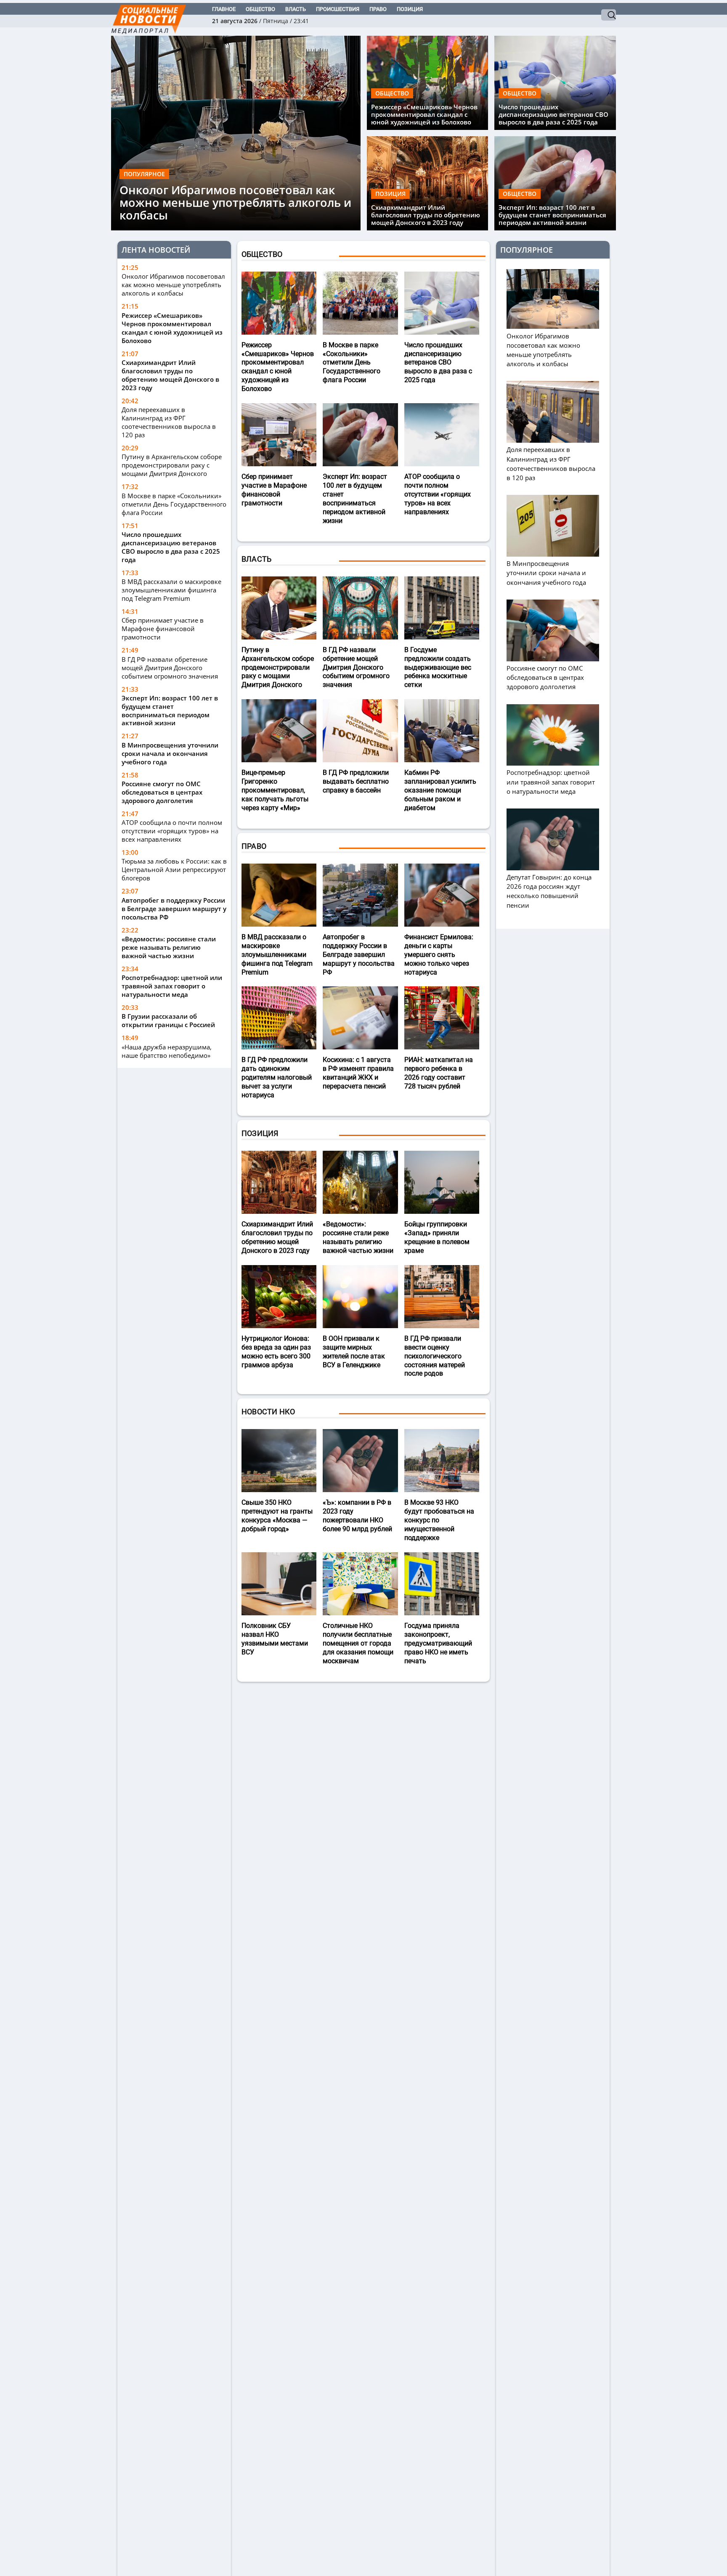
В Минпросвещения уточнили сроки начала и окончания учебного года (170, 753)
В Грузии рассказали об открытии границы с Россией (168, 1020)
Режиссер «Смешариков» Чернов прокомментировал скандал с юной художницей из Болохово (424, 114)
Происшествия (338, 9)
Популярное (144, 174)
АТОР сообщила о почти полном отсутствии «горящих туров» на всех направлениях (172, 831)
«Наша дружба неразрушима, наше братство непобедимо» (167, 1051)
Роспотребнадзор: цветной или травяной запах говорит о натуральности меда (172, 986)
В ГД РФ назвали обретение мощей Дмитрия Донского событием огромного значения (170, 667)
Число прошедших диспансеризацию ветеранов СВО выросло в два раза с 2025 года (553, 114)
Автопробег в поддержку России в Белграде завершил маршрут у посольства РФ (174, 909)
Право (378, 9)
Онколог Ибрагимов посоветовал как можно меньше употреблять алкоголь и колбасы (235, 203)
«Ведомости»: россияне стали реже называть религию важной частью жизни (169, 947)
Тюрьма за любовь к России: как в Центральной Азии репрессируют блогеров (174, 869)
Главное (224, 9)
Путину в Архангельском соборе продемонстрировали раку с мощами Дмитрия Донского (172, 465)
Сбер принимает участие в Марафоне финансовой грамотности (163, 629)
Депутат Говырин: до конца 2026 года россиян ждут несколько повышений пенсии (549, 891)
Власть (296, 9)
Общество (260, 9)
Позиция (410, 9)
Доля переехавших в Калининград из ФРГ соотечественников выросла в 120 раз (169, 422)
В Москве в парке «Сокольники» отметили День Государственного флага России (174, 504)
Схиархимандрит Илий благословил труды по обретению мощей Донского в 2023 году (426, 215)
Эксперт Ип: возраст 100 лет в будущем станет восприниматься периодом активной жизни (552, 215)
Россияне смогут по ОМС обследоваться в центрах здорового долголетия (162, 792)
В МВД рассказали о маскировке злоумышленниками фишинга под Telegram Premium (171, 590)
